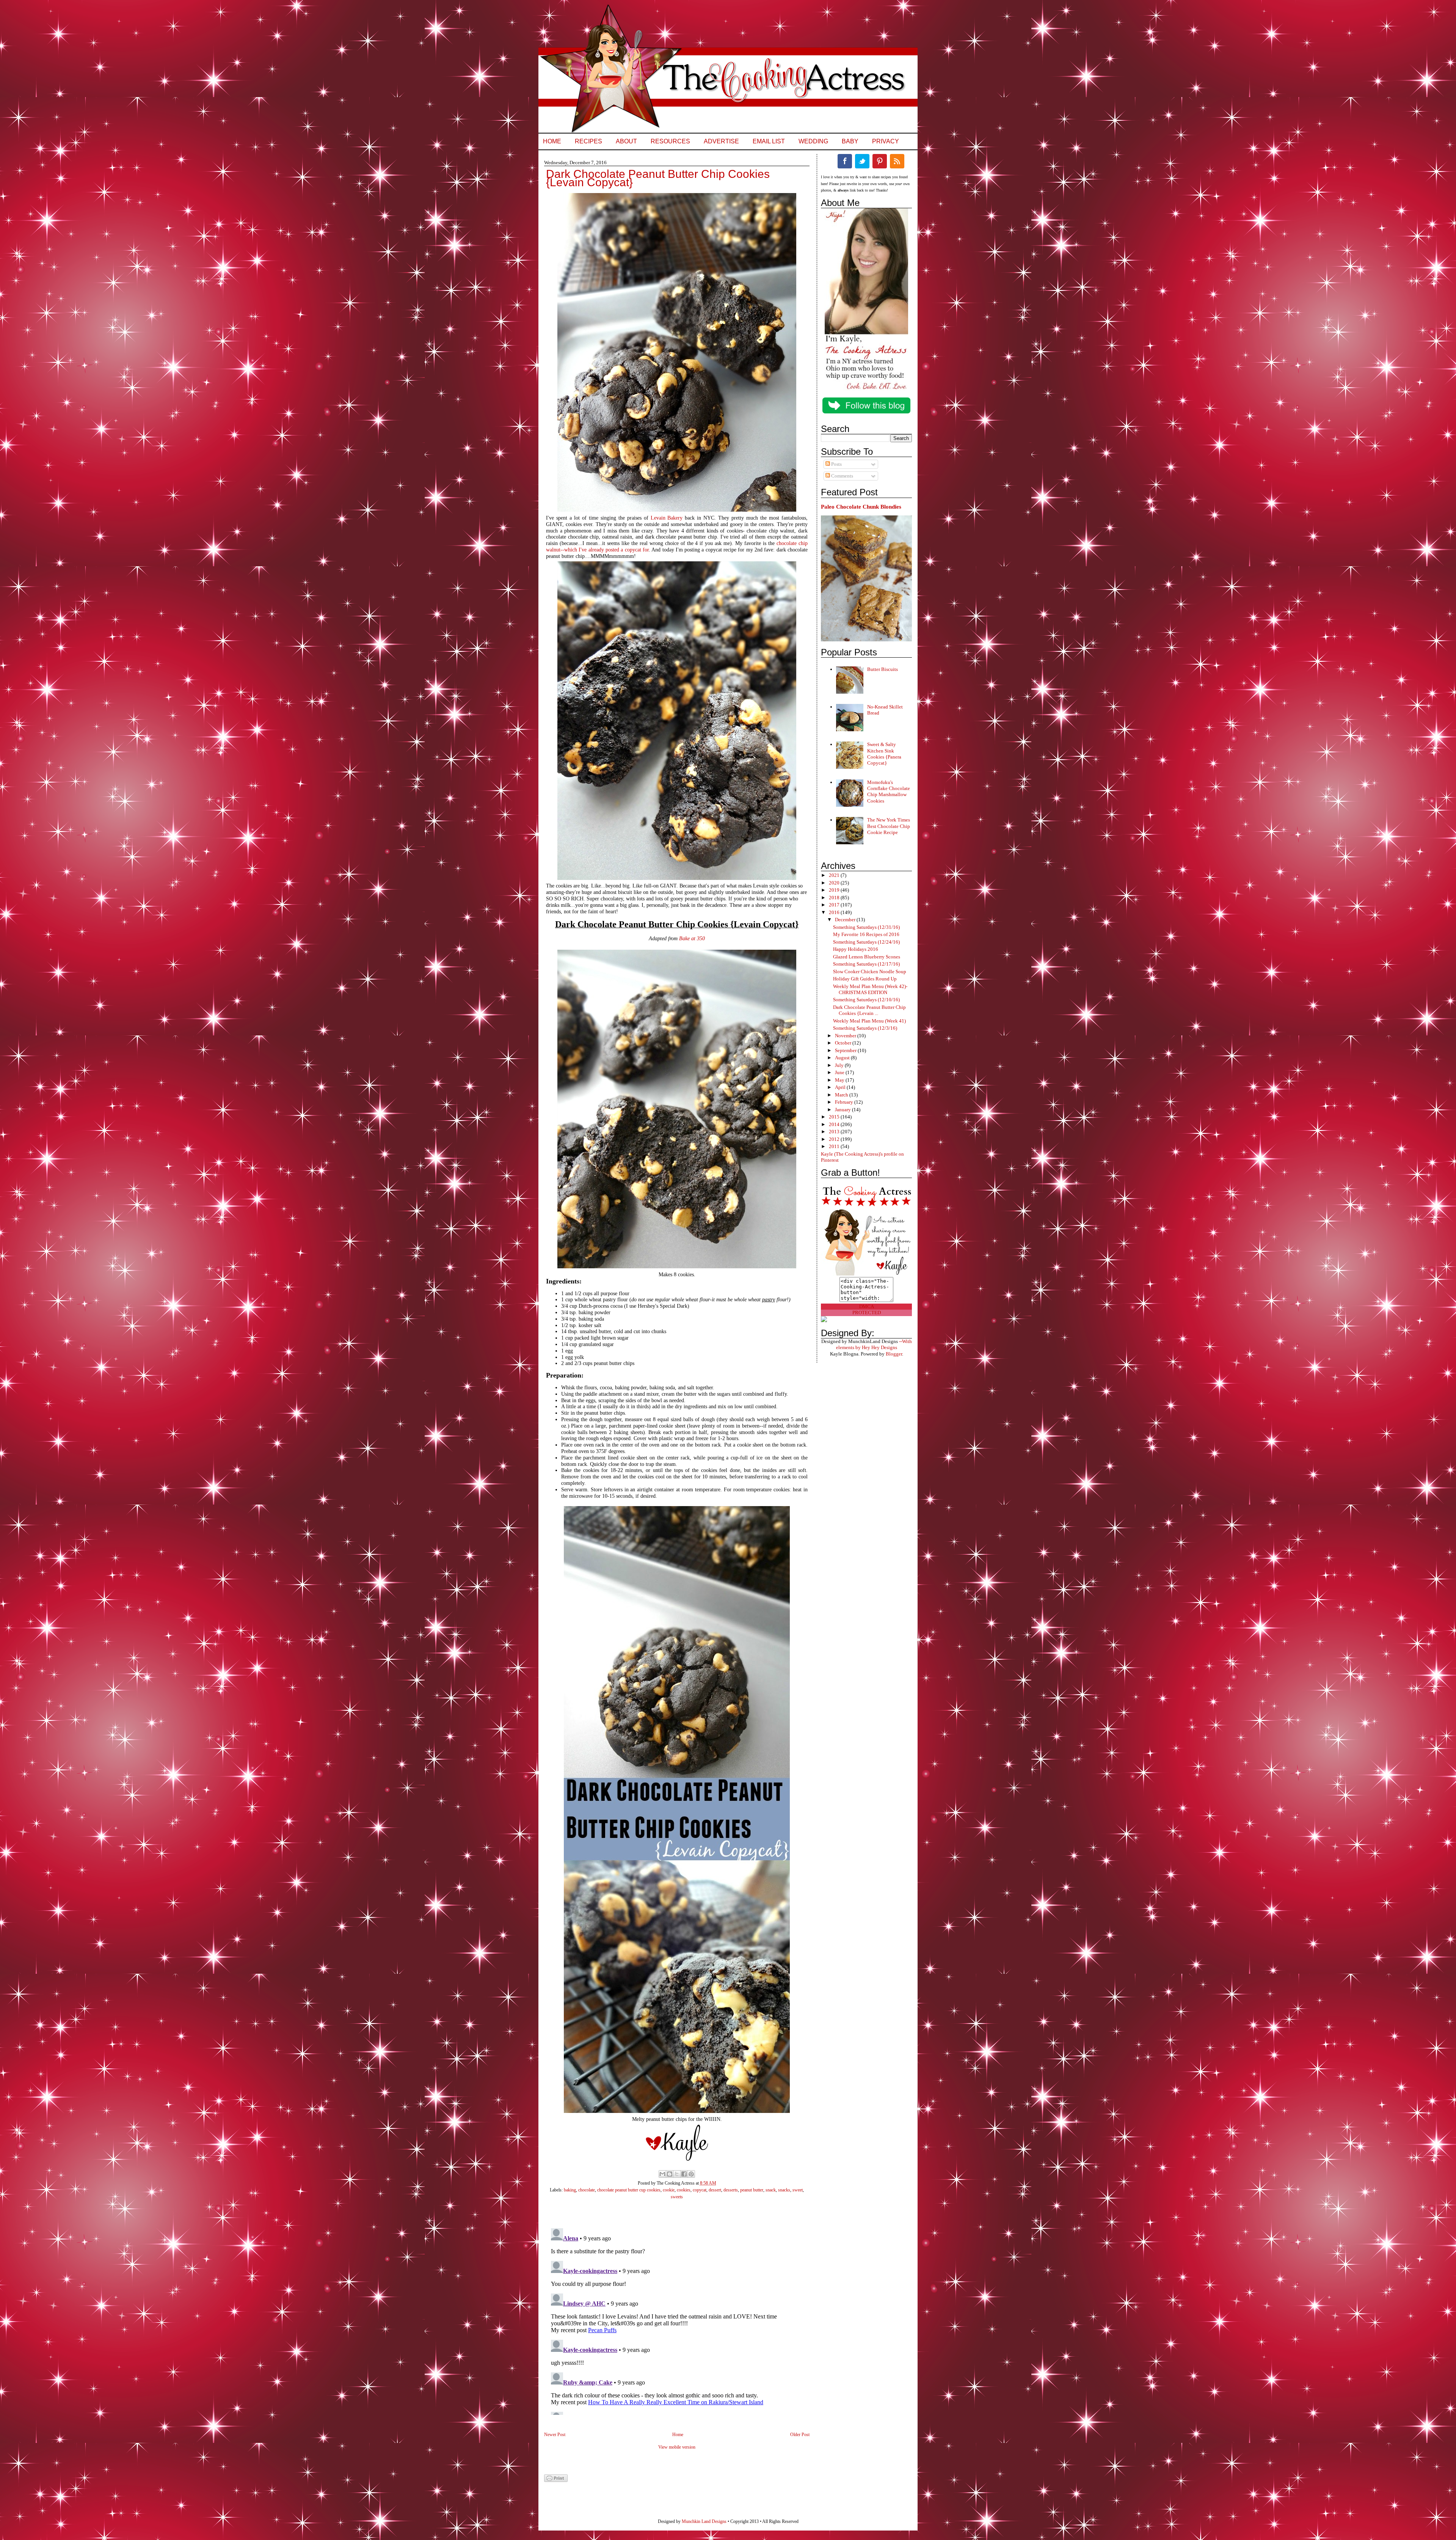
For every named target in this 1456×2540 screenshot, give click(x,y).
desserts (731, 2190)
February (845, 1102)
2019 (835, 890)
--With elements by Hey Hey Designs (874, 1344)
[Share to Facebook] (684, 2174)
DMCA (867, 1306)
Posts (836, 464)
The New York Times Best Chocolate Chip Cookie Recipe (889, 826)
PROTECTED (867, 1312)
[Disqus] (669, 2320)
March (842, 1095)
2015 (835, 1117)
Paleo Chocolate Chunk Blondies (861, 507)
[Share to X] (677, 2174)
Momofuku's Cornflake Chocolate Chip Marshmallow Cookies (889, 792)
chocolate (587, 2190)
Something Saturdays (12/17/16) (866, 964)
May (840, 1080)
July (840, 1065)
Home (552, 141)
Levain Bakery (667, 518)
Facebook (845, 161)
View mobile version (677, 2447)
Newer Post (555, 2435)
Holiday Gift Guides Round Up (865, 979)
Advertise (721, 141)
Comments (842, 476)
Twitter (862, 161)
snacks (784, 2190)
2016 (835, 912)
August (843, 1058)
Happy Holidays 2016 (856, 949)
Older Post (800, 2435)
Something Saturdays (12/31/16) (866, 927)
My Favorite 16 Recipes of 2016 (866, 934)
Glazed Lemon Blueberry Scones (867, 957)
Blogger (894, 1354)
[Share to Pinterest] (691, 2174)
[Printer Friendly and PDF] (556, 2480)
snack (771, 2190)
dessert (715, 2190)
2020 (835, 883)
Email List (769, 141)
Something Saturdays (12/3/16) (865, 1028)
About (626, 141)
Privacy (886, 141)
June (840, 1072)
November (846, 1036)
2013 (835, 1132)
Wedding (813, 141)
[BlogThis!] (670, 2174)
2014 (835, 1124)
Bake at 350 (692, 939)
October (844, 1043)
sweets (677, 2197)
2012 (835, 1139)
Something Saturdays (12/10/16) (866, 1000)
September (846, 1050)
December (846, 920)
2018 (835, 898)
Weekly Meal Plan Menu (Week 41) (869, 1021)
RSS (897, 161)
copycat (700, 2190)
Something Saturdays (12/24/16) (866, 942)
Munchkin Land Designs (704, 2521)
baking (570, 2190)
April (841, 1087)
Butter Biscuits (883, 669)
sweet (798, 2190)
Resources (670, 141)
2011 (835, 1146)
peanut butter (752, 2190)
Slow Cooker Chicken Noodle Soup (870, 972)
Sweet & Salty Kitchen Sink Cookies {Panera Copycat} (884, 754)
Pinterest (880, 161)
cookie (669, 2190)
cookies (684, 2190)
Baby (850, 141)
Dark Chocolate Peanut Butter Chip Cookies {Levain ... (869, 1010)
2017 (835, 905)
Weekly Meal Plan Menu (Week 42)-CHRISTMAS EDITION (870, 989)
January (843, 1110)
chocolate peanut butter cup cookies (629, 2190)
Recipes (588, 141)
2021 (835, 875)
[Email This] (662, 2174)
